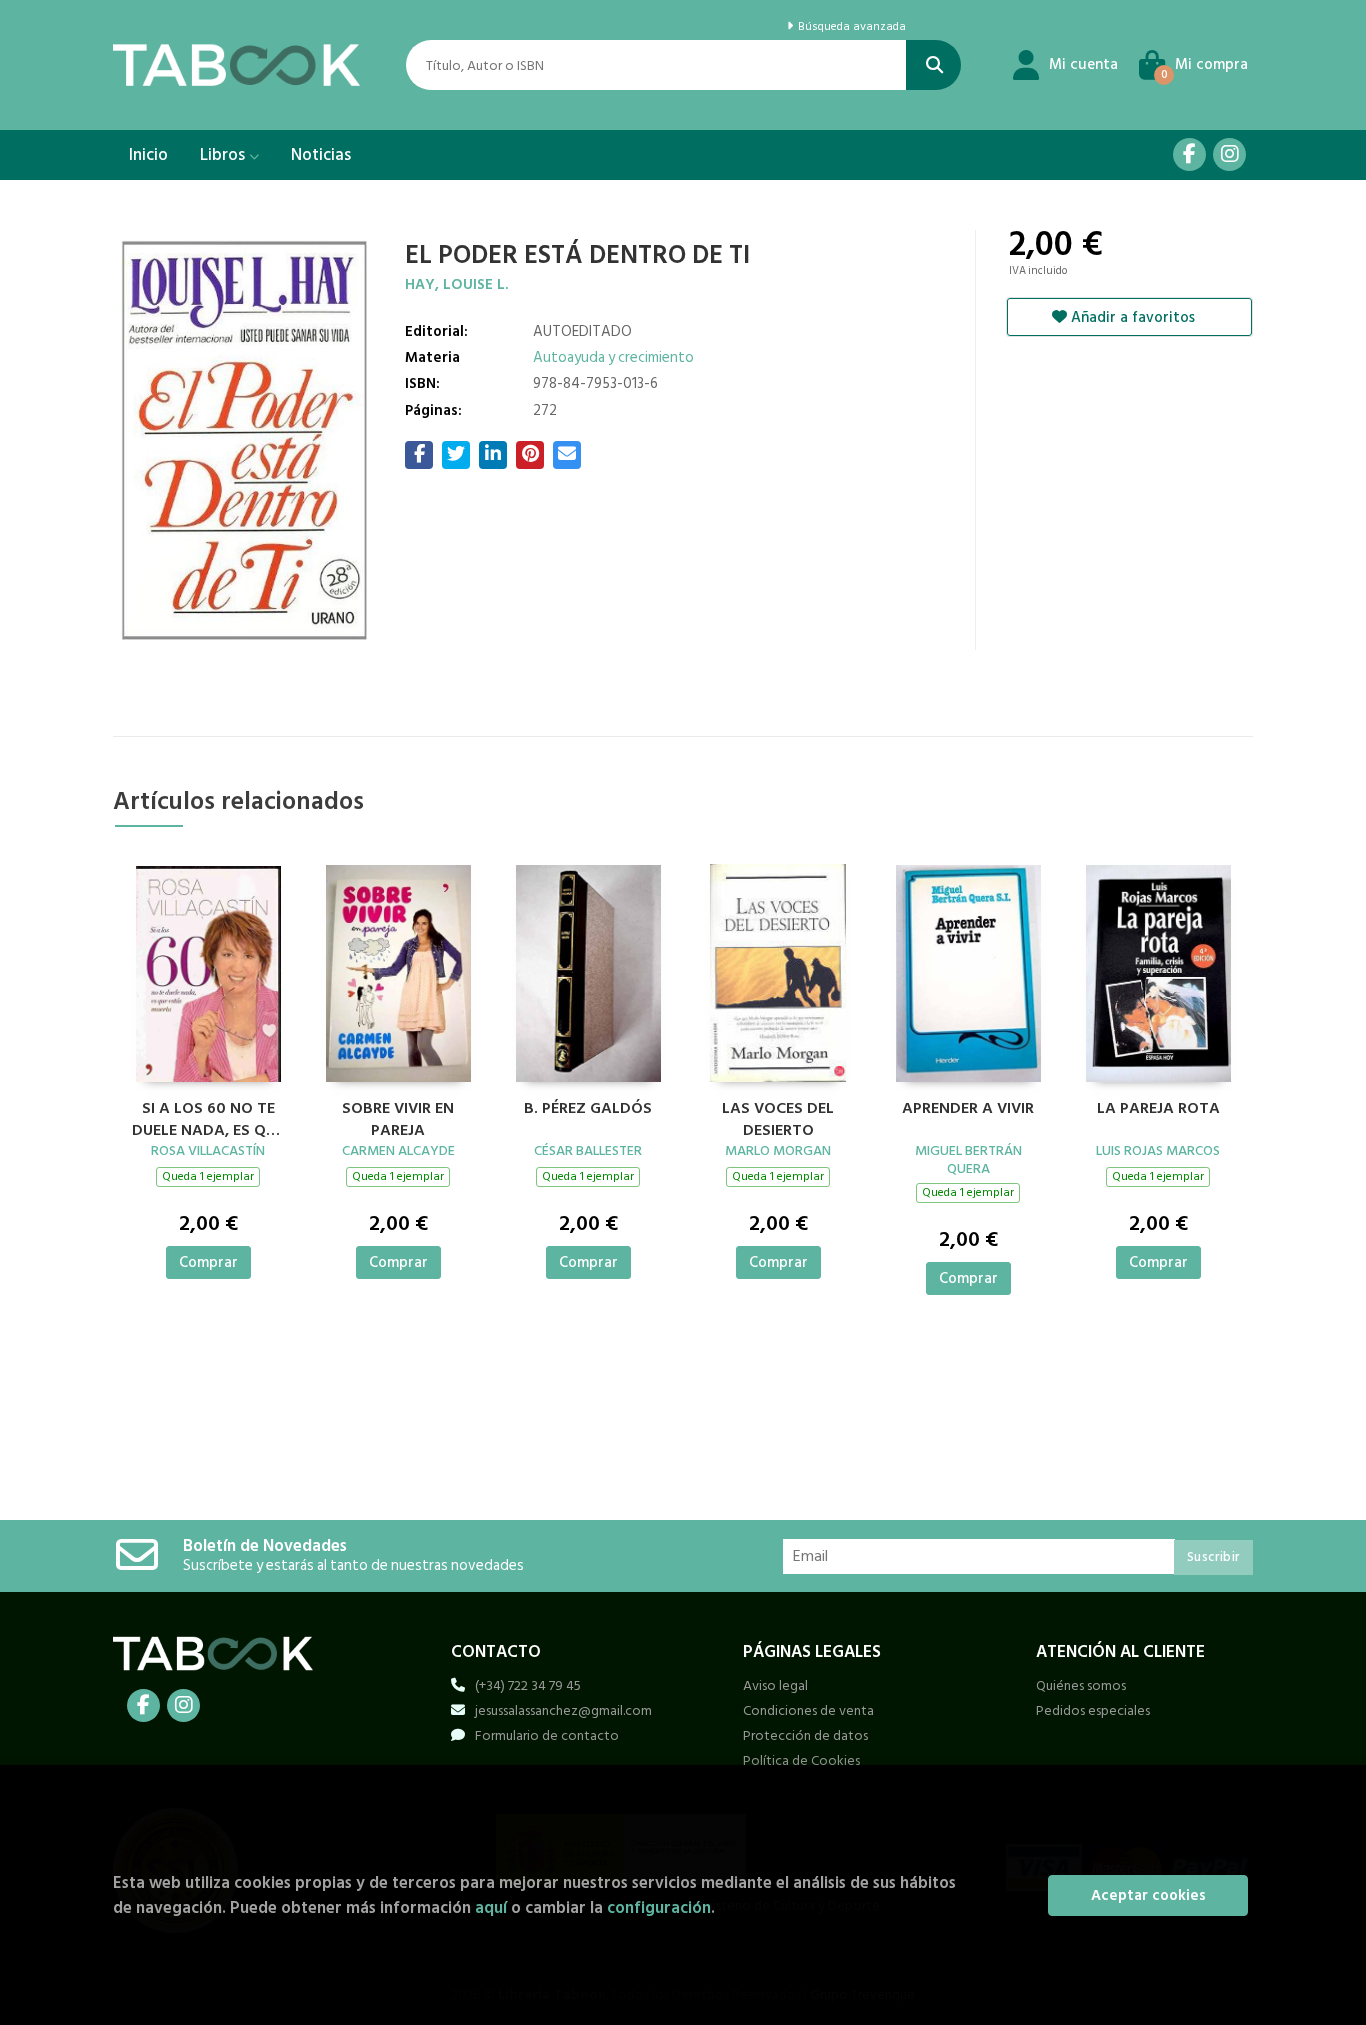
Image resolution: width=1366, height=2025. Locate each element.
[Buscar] (933, 65)
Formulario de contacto (547, 1735)
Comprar (208, 1262)
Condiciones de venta (808, 1710)
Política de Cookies (801, 1760)
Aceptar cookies (1148, 1895)
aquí (491, 1907)
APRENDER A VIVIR (968, 1109)
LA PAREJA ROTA (1158, 1109)
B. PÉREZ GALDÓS (588, 1109)
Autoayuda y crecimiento (613, 357)
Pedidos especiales (1093, 1710)
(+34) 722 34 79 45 (528, 1685)
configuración (659, 1907)
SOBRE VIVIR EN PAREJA (398, 1117)
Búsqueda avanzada (850, 27)
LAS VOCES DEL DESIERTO (778, 1117)
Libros (224, 155)
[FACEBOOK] (1189, 154)
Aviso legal (775, 1685)
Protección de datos (805, 1735)
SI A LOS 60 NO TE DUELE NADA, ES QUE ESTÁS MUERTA (208, 1117)
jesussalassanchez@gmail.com (563, 1710)
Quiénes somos (1081, 1685)
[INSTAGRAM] (1229, 154)
